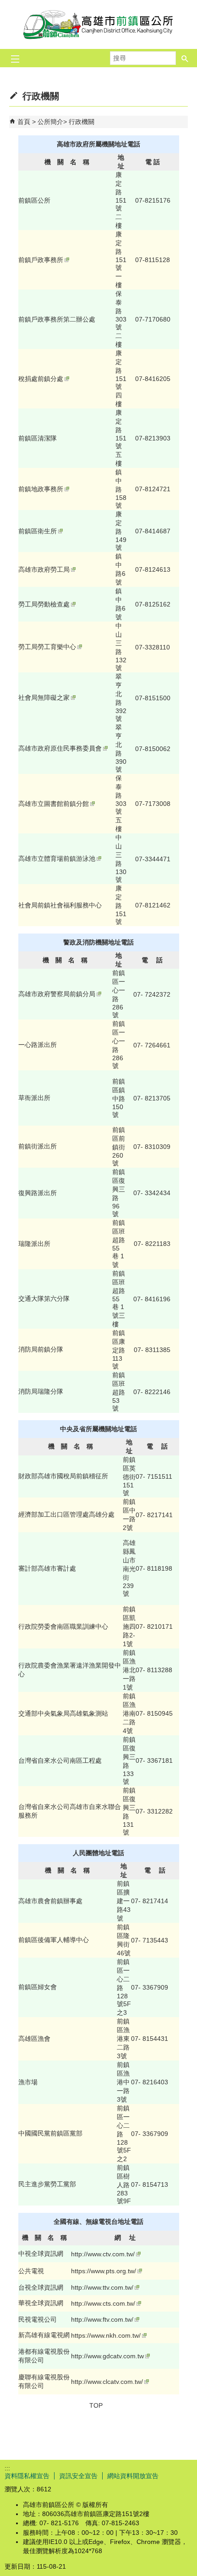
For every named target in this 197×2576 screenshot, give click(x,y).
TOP (96, 2405)
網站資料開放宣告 (133, 2476)
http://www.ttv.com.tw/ (102, 2287)
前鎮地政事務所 (41, 489)
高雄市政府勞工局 (44, 569)
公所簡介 (50, 122)
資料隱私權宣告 (27, 2476)
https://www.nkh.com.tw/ (106, 2335)
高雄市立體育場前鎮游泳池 (57, 859)
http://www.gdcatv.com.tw (107, 2356)
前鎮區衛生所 (38, 531)
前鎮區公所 (98, 24)
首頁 (24, 122)
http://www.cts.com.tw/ (103, 2303)
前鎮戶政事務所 (41, 260)
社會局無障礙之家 (44, 698)
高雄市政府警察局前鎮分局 (57, 994)
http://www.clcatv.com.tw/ (107, 2382)
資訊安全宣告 (78, 2476)
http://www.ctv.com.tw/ (103, 2254)
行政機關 (82, 122)
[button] (185, 58)
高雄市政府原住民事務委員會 (60, 748)
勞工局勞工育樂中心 (47, 647)
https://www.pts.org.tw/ (104, 2271)
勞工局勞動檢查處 (44, 604)
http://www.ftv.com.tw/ (102, 2319)
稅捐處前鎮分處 (41, 379)
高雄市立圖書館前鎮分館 (54, 804)
